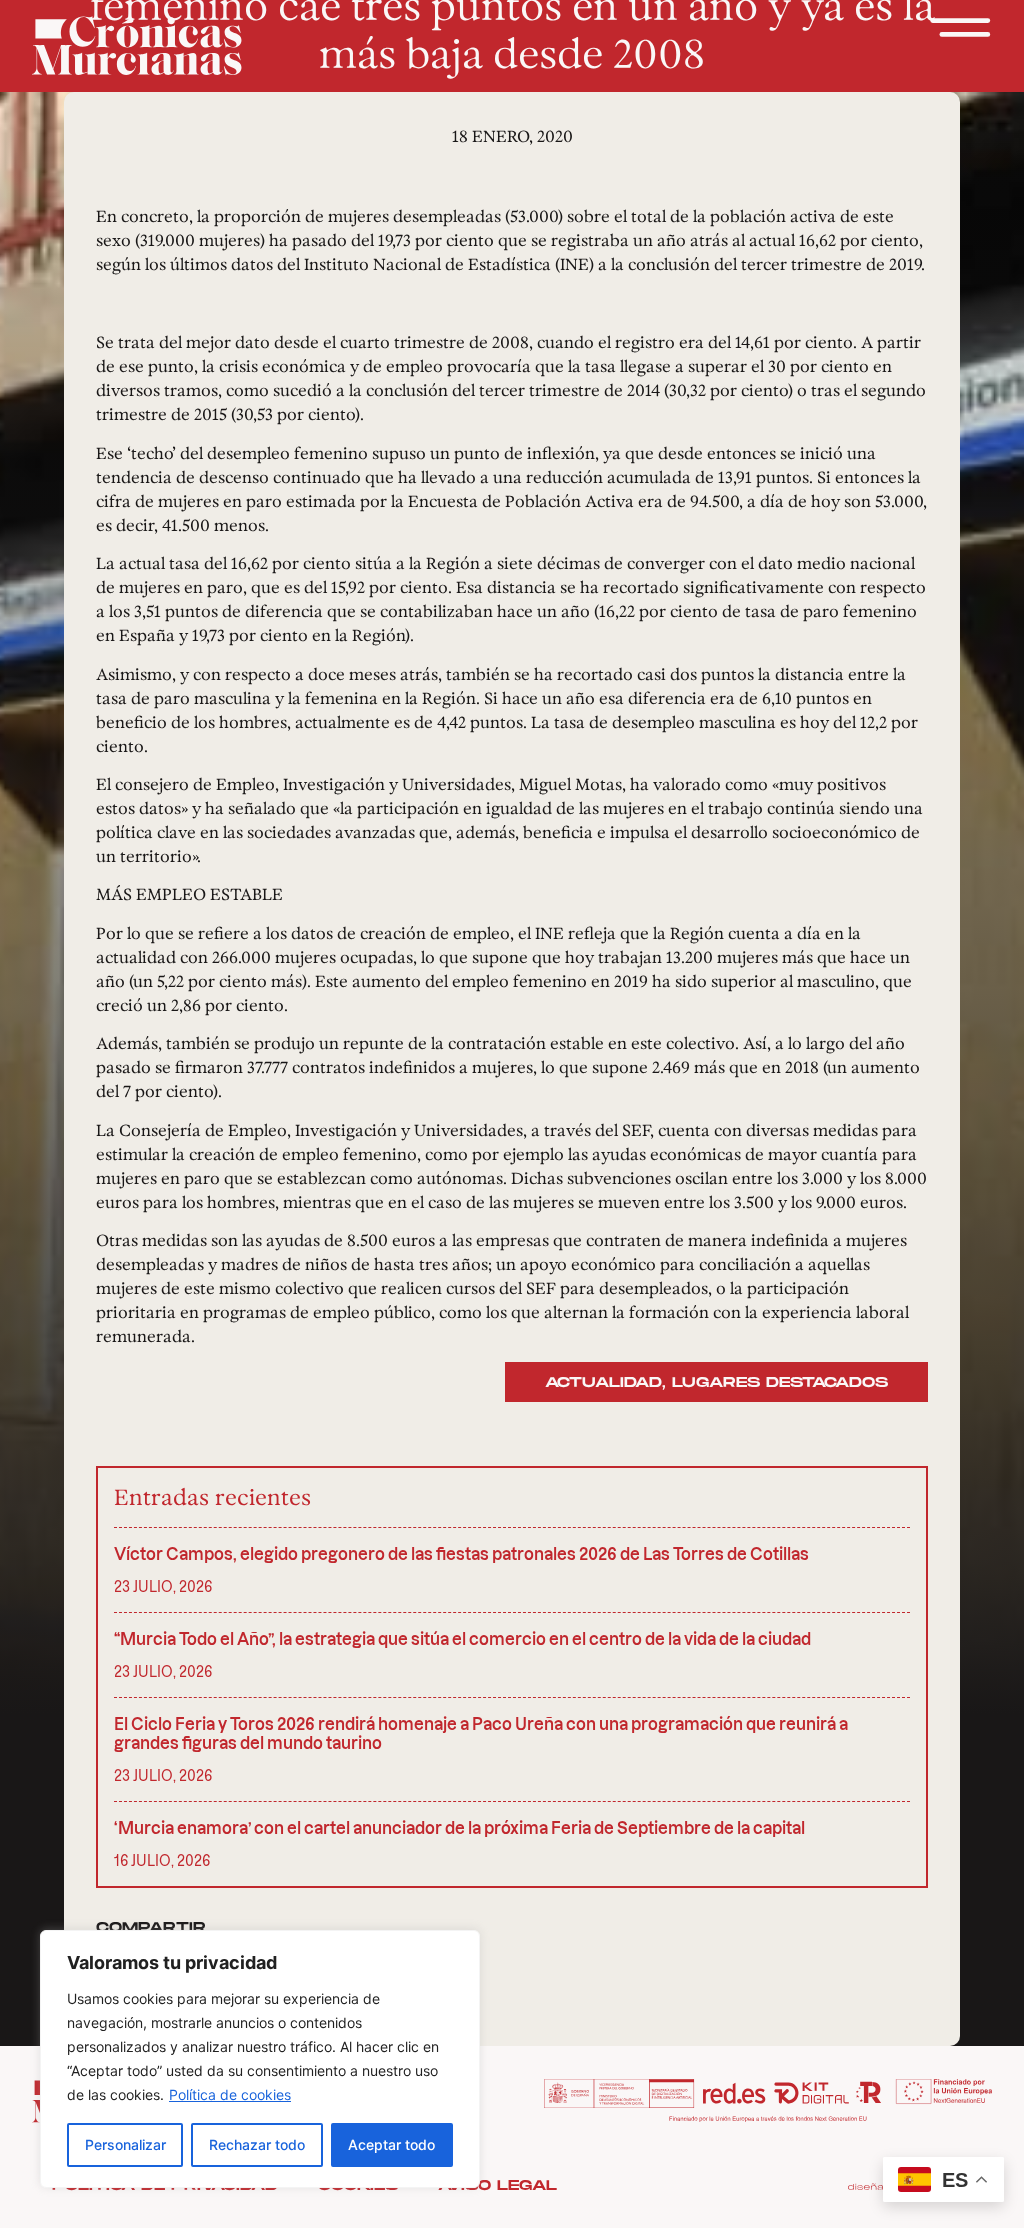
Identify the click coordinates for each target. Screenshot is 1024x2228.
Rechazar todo (257, 2144)
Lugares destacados (780, 1382)
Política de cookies (230, 2094)
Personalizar (125, 2144)
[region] (260, 2059)
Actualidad (603, 1382)
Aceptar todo (391, 2144)
